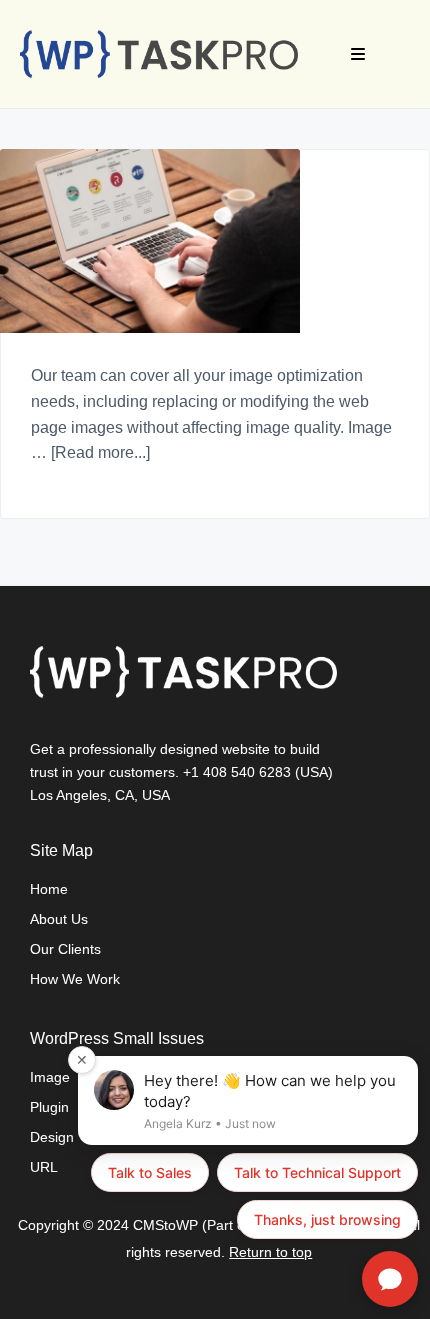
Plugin (49, 1107)
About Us (59, 919)
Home (49, 889)
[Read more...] (100, 452)
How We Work (75, 979)
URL (44, 1167)
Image (50, 1077)
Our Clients (65, 949)
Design (52, 1137)
